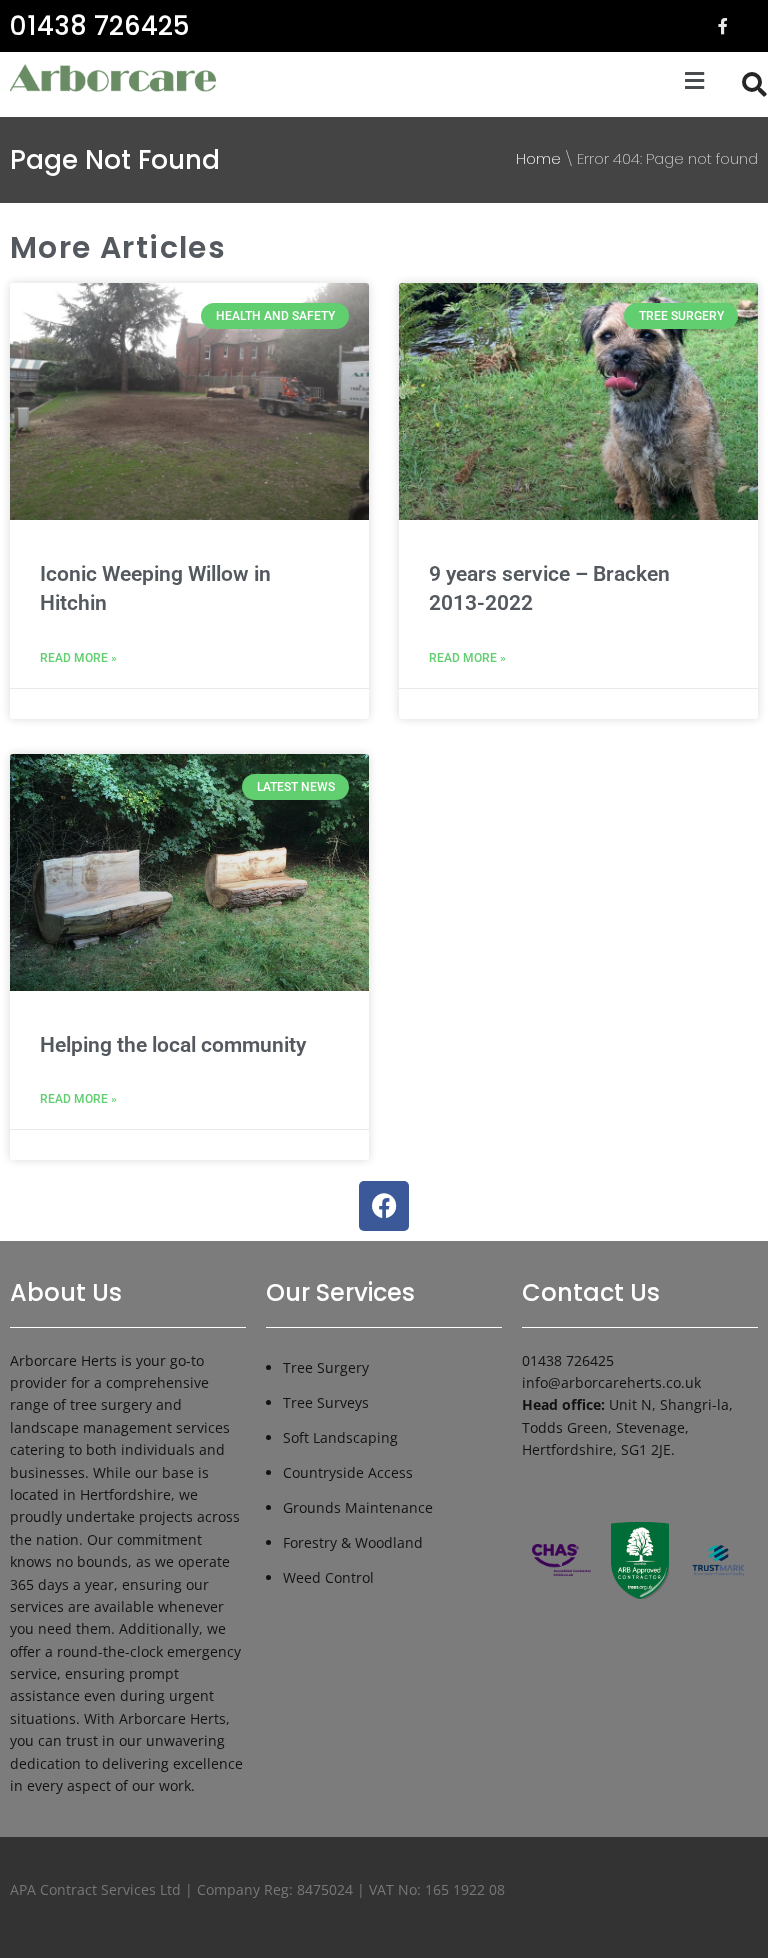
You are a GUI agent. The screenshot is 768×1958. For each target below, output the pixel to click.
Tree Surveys (326, 1402)
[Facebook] (384, 1206)
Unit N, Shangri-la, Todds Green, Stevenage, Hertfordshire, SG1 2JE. (627, 1427)
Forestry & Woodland (353, 1542)
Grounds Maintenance (358, 1507)
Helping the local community (173, 1045)
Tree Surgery (326, 1367)
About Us (66, 1292)
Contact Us (591, 1292)
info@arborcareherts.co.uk (611, 1382)
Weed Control (328, 1577)
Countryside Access (348, 1472)
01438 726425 (99, 26)
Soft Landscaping (340, 1437)
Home (538, 158)
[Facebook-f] (723, 26)
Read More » (78, 658)
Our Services (340, 1292)
